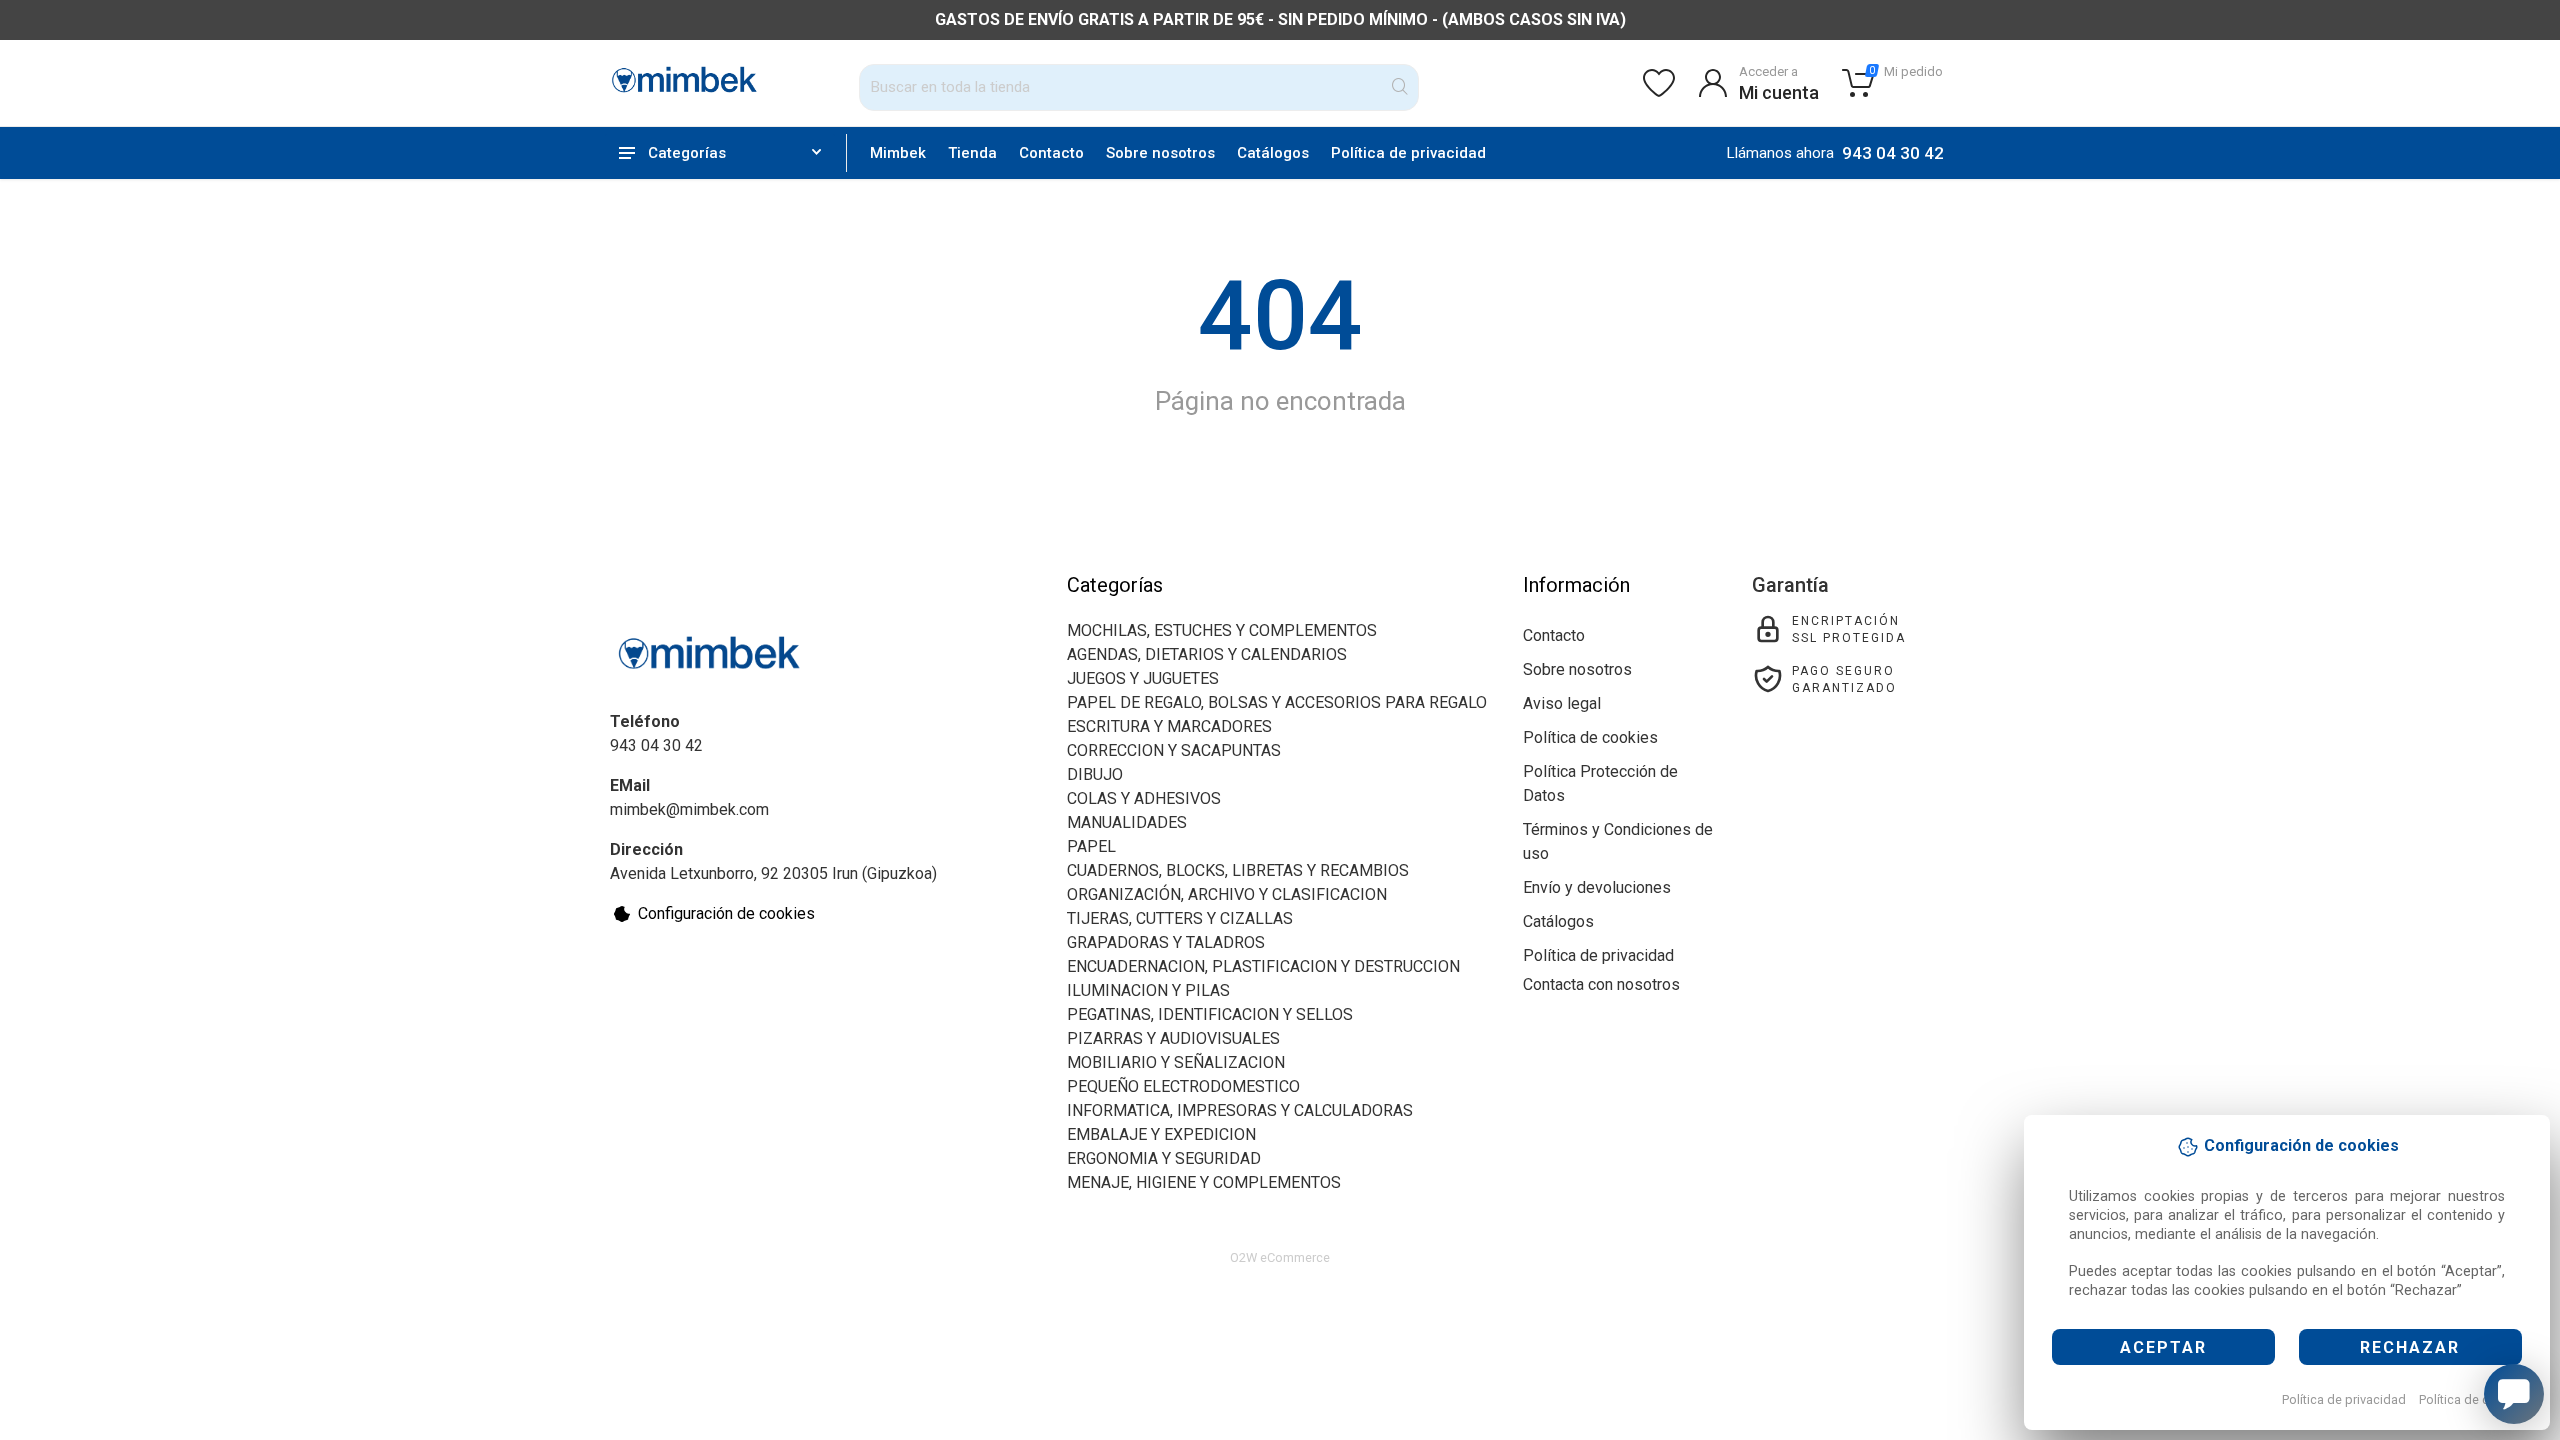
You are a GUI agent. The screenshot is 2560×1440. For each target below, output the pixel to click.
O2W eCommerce (1280, 1257)
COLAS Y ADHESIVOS (1144, 798)
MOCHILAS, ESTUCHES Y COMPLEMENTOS (1222, 630)
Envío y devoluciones (1597, 887)
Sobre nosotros (1160, 153)
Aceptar (2163, 1347)
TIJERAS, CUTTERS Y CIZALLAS (1180, 918)
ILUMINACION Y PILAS (1148, 990)
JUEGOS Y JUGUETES (1143, 678)
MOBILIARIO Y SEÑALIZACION (1176, 1062)
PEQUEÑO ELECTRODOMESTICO (1183, 1086)
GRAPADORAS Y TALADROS (1166, 942)
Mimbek (898, 153)
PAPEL (1091, 846)
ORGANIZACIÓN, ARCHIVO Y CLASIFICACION (1227, 894)
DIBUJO (1095, 774)
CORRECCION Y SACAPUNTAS (1174, 750)
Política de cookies (2473, 1399)
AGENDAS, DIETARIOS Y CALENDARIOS (1207, 654)
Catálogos (1273, 153)
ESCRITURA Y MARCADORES (1169, 726)
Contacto (1051, 153)
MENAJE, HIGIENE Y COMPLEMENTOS (1204, 1182)
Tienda (972, 153)
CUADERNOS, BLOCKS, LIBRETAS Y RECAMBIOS (1238, 870)
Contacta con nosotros (1601, 984)
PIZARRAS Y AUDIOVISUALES (1173, 1038)
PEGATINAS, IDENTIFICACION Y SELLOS (1210, 1014)
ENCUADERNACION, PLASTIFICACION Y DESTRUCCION (1263, 966)
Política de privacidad (2344, 1399)
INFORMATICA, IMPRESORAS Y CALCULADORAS (1240, 1110)
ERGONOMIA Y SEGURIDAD (1164, 1158)
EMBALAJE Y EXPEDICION (1161, 1134)
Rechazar (2410, 1347)
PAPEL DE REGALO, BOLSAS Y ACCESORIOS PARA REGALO (1277, 702)
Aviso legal (1562, 703)
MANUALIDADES (1127, 822)
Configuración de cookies (726, 913)
